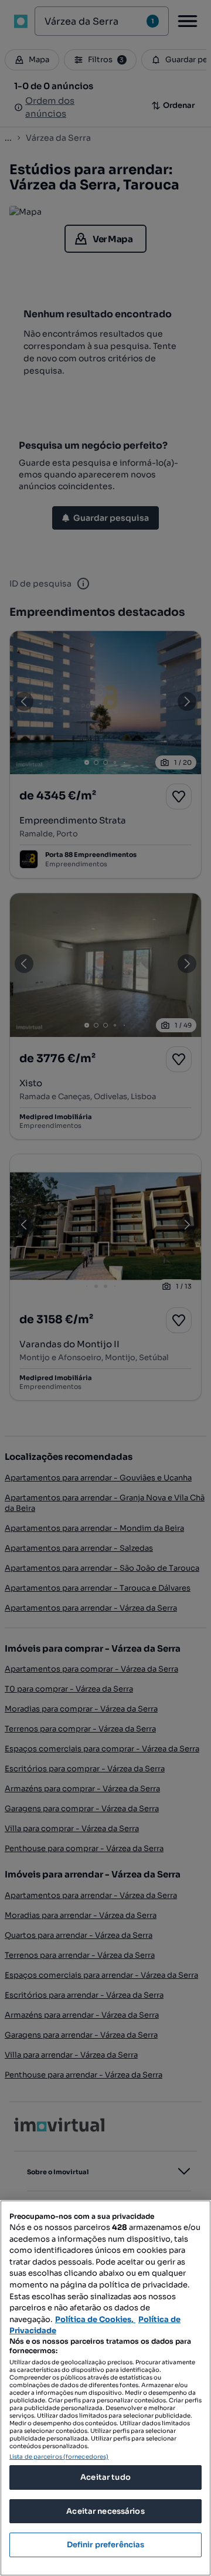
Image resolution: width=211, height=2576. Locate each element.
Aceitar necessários (105, 2511)
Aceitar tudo (105, 2477)
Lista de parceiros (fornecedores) (59, 2457)
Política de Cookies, (95, 2319)
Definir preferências (106, 2545)
